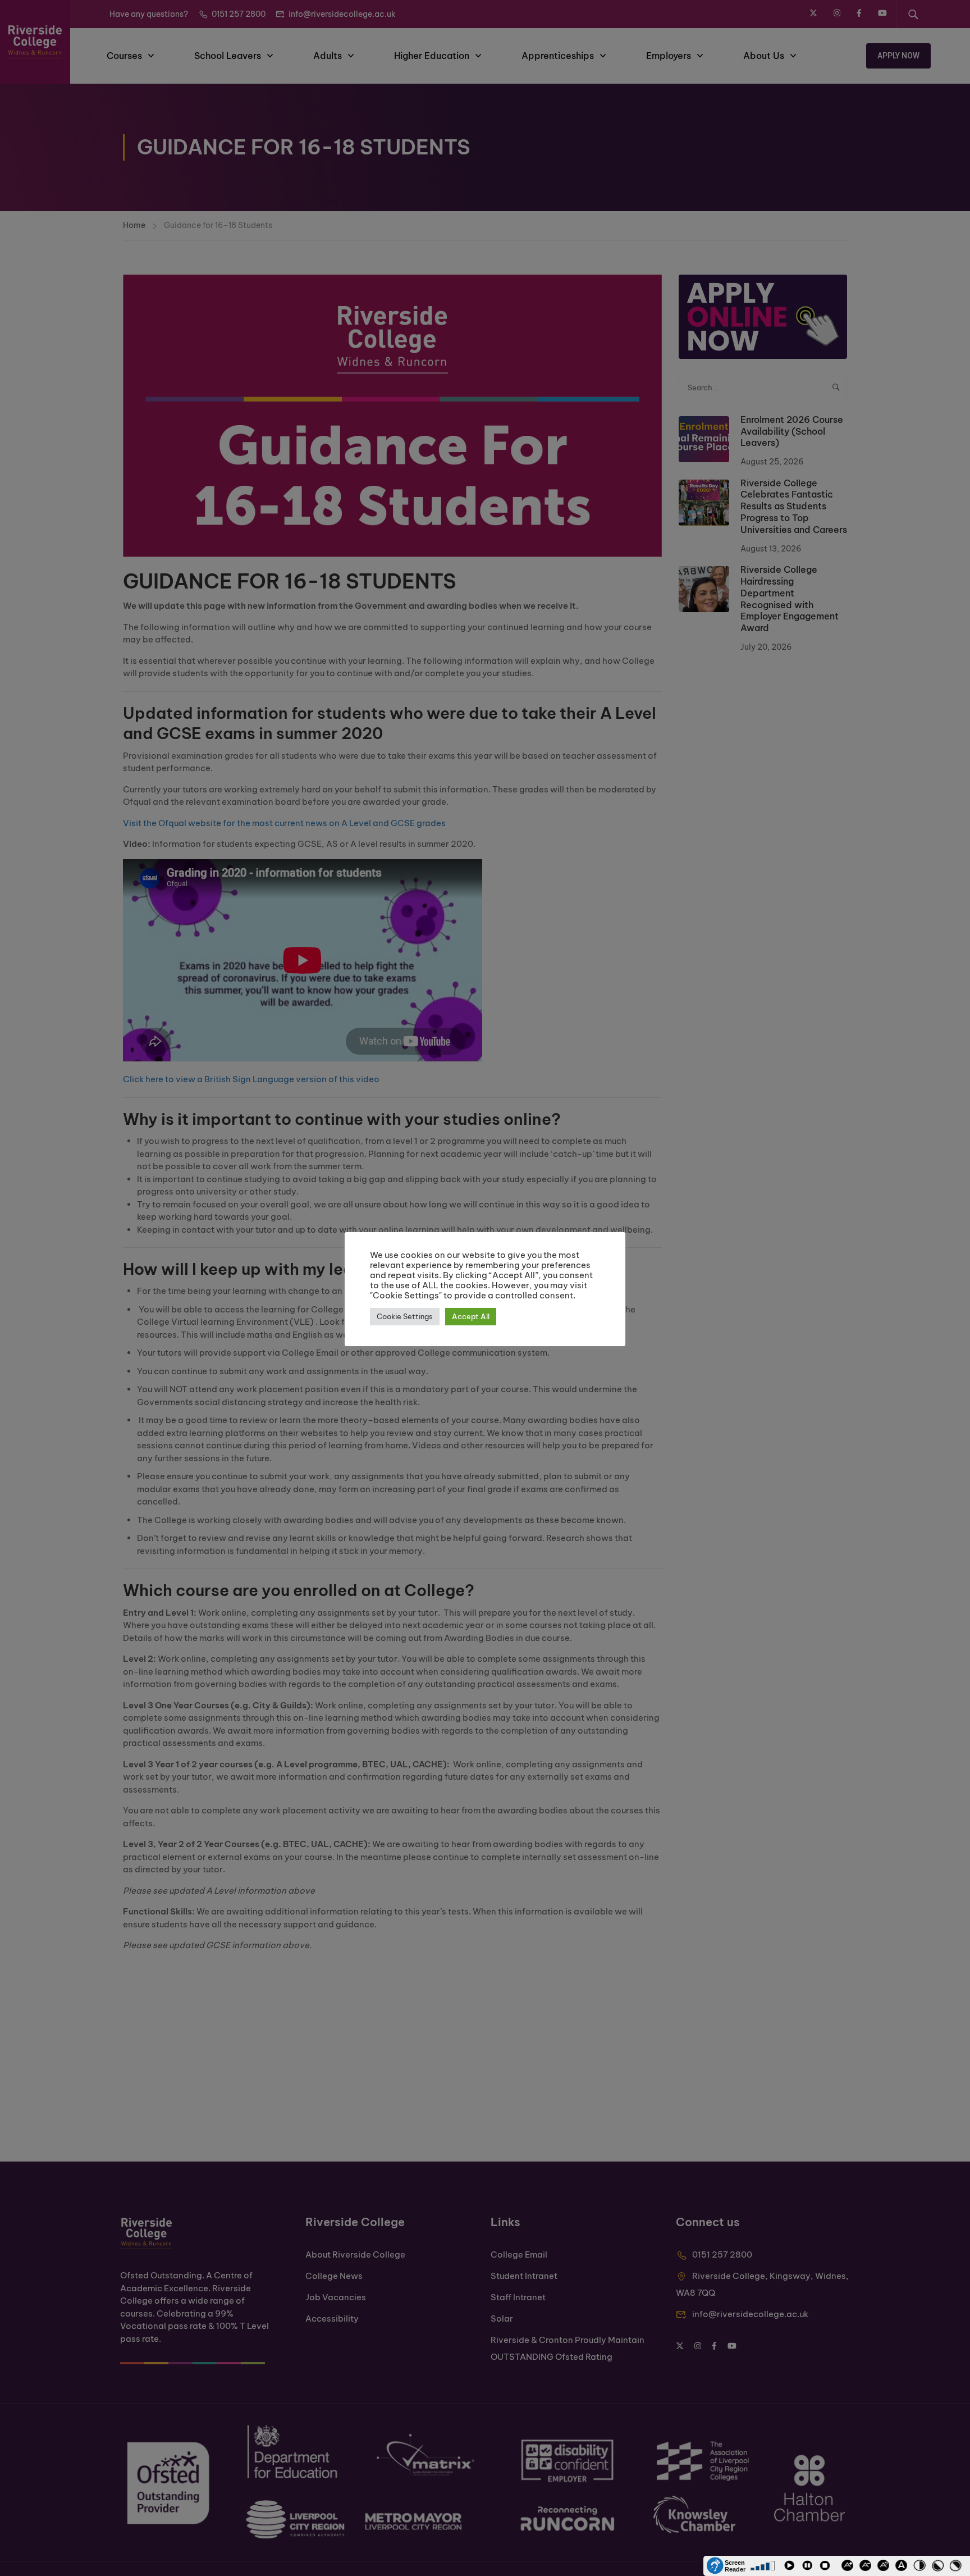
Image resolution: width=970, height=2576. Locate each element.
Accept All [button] (471, 1316)
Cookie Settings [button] (405, 1316)
